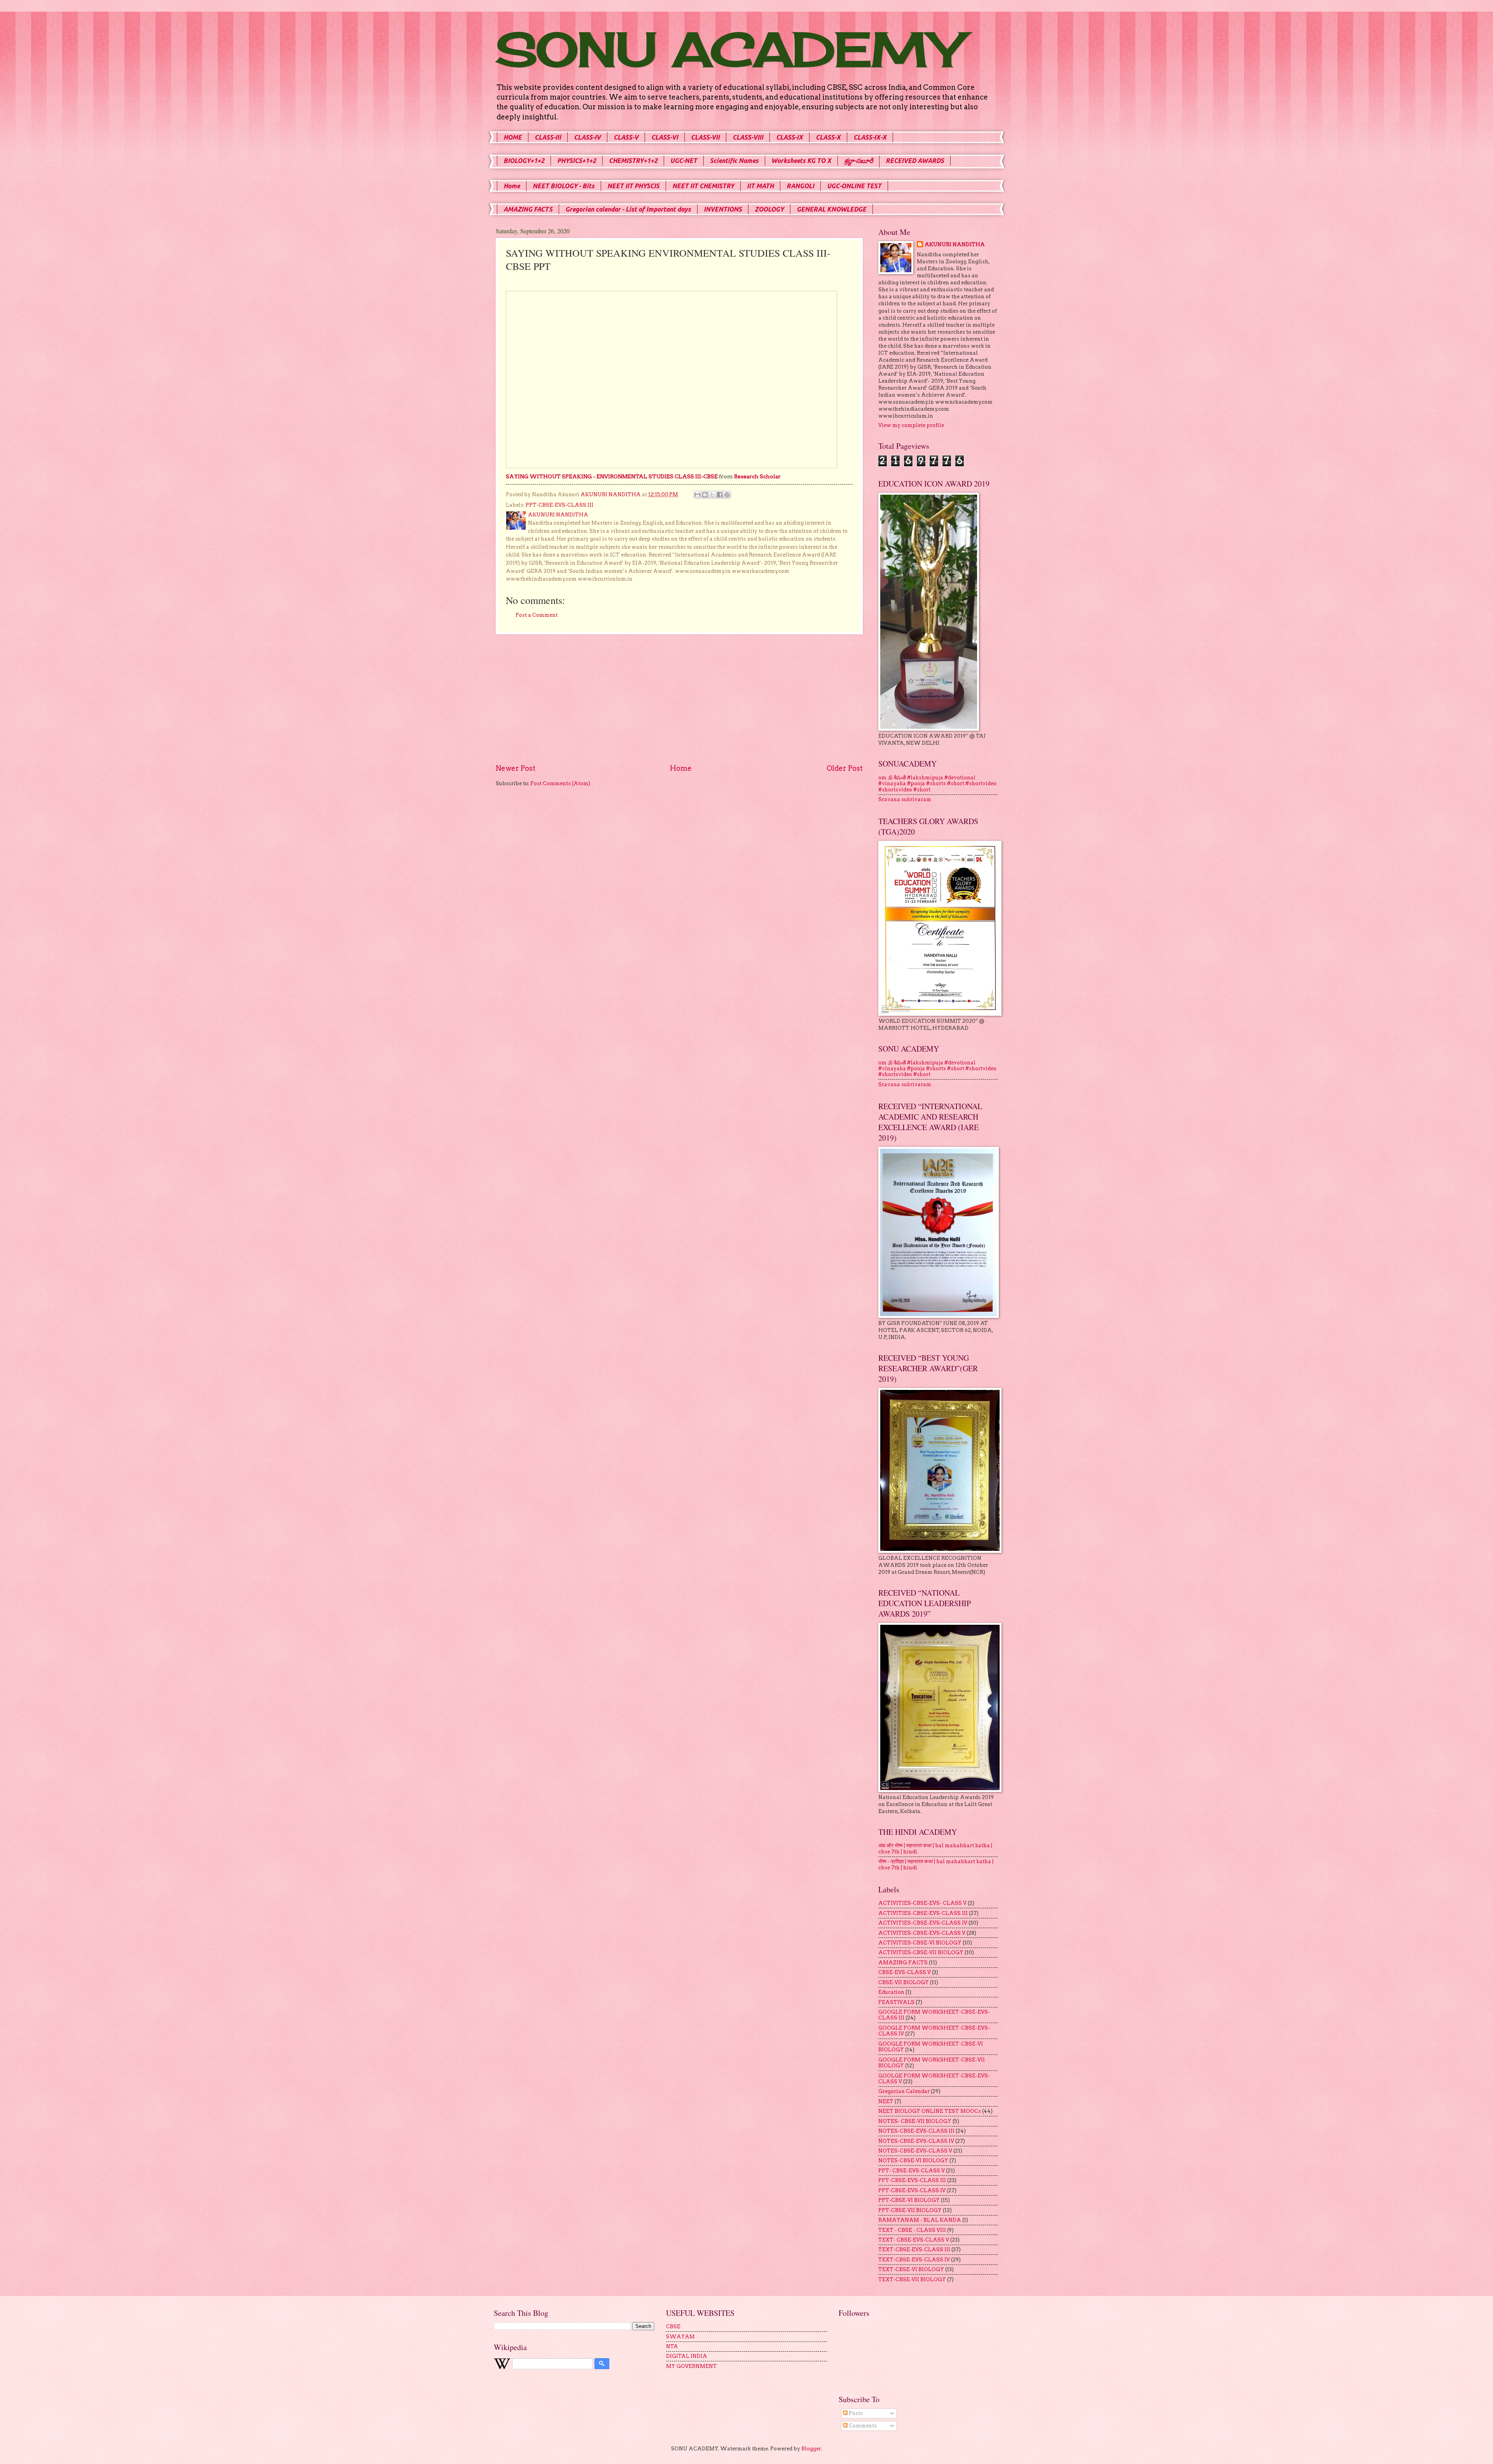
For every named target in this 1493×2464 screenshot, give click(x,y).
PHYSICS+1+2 (577, 161)
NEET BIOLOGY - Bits (564, 186)
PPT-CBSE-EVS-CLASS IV (912, 2190)
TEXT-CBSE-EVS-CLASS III (914, 2250)
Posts (855, 2413)
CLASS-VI (665, 137)
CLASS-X (828, 137)
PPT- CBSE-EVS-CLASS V (912, 2171)
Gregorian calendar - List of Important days (628, 209)
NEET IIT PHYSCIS (633, 186)
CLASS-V (626, 137)
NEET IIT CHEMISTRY (703, 186)
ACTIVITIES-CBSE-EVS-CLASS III (923, 1913)
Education (891, 1992)
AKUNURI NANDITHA (955, 244)
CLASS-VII (705, 137)
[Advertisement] (679, 699)
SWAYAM (680, 2337)
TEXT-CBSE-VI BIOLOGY (911, 2269)
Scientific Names (734, 161)
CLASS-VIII (748, 137)
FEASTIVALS (896, 2002)
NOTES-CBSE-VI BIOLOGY (913, 2160)
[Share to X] (712, 495)
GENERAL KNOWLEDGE (831, 209)
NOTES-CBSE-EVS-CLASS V (915, 2151)
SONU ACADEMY (729, 49)
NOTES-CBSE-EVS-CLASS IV (916, 2141)
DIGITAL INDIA (687, 2356)
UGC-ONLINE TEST (854, 186)
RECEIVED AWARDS (915, 161)
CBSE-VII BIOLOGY (904, 1982)
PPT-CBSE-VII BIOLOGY (910, 2210)
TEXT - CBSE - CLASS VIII (912, 2230)
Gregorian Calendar (904, 2091)
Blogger (811, 2449)
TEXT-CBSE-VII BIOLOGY (912, 2279)
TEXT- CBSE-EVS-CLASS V (914, 2240)
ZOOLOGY (769, 209)
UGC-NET (684, 161)
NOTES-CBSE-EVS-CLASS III (916, 2131)
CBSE (673, 2327)
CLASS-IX (789, 137)
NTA (672, 2346)
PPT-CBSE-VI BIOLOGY (909, 2200)
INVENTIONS (723, 209)
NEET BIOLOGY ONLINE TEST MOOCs (930, 2111)
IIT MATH (760, 186)
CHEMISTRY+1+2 (633, 161)
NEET (886, 2101)
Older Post (845, 768)
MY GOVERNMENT (691, 2366)
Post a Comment (537, 615)
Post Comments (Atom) (560, 783)
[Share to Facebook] (720, 495)
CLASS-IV (587, 137)
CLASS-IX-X (870, 137)
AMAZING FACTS (528, 209)
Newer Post (516, 768)
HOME (513, 137)
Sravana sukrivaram (905, 799)
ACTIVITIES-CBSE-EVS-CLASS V (922, 1933)
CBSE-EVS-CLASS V (905, 1972)
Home (512, 186)
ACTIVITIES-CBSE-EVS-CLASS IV (923, 1923)
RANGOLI (800, 186)
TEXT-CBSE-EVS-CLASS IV (914, 2260)
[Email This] (698, 495)
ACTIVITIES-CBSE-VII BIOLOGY (921, 1952)
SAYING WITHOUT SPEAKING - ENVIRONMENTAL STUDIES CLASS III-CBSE (612, 476)
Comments (862, 2426)
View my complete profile (911, 425)
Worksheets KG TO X (801, 161)
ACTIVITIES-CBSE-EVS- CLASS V (922, 1903)
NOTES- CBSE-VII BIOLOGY (915, 2121)
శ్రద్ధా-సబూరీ (858, 161)
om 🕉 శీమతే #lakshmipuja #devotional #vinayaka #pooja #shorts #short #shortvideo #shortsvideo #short (937, 784)
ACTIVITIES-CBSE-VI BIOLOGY (920, 1943)
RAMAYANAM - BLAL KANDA (920, 2220)
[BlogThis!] (705, 495)
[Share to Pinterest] (727, 495)
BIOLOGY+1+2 (524, 161)
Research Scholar (757, 476)
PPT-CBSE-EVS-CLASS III (559, 505)
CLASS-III (548, 137)
